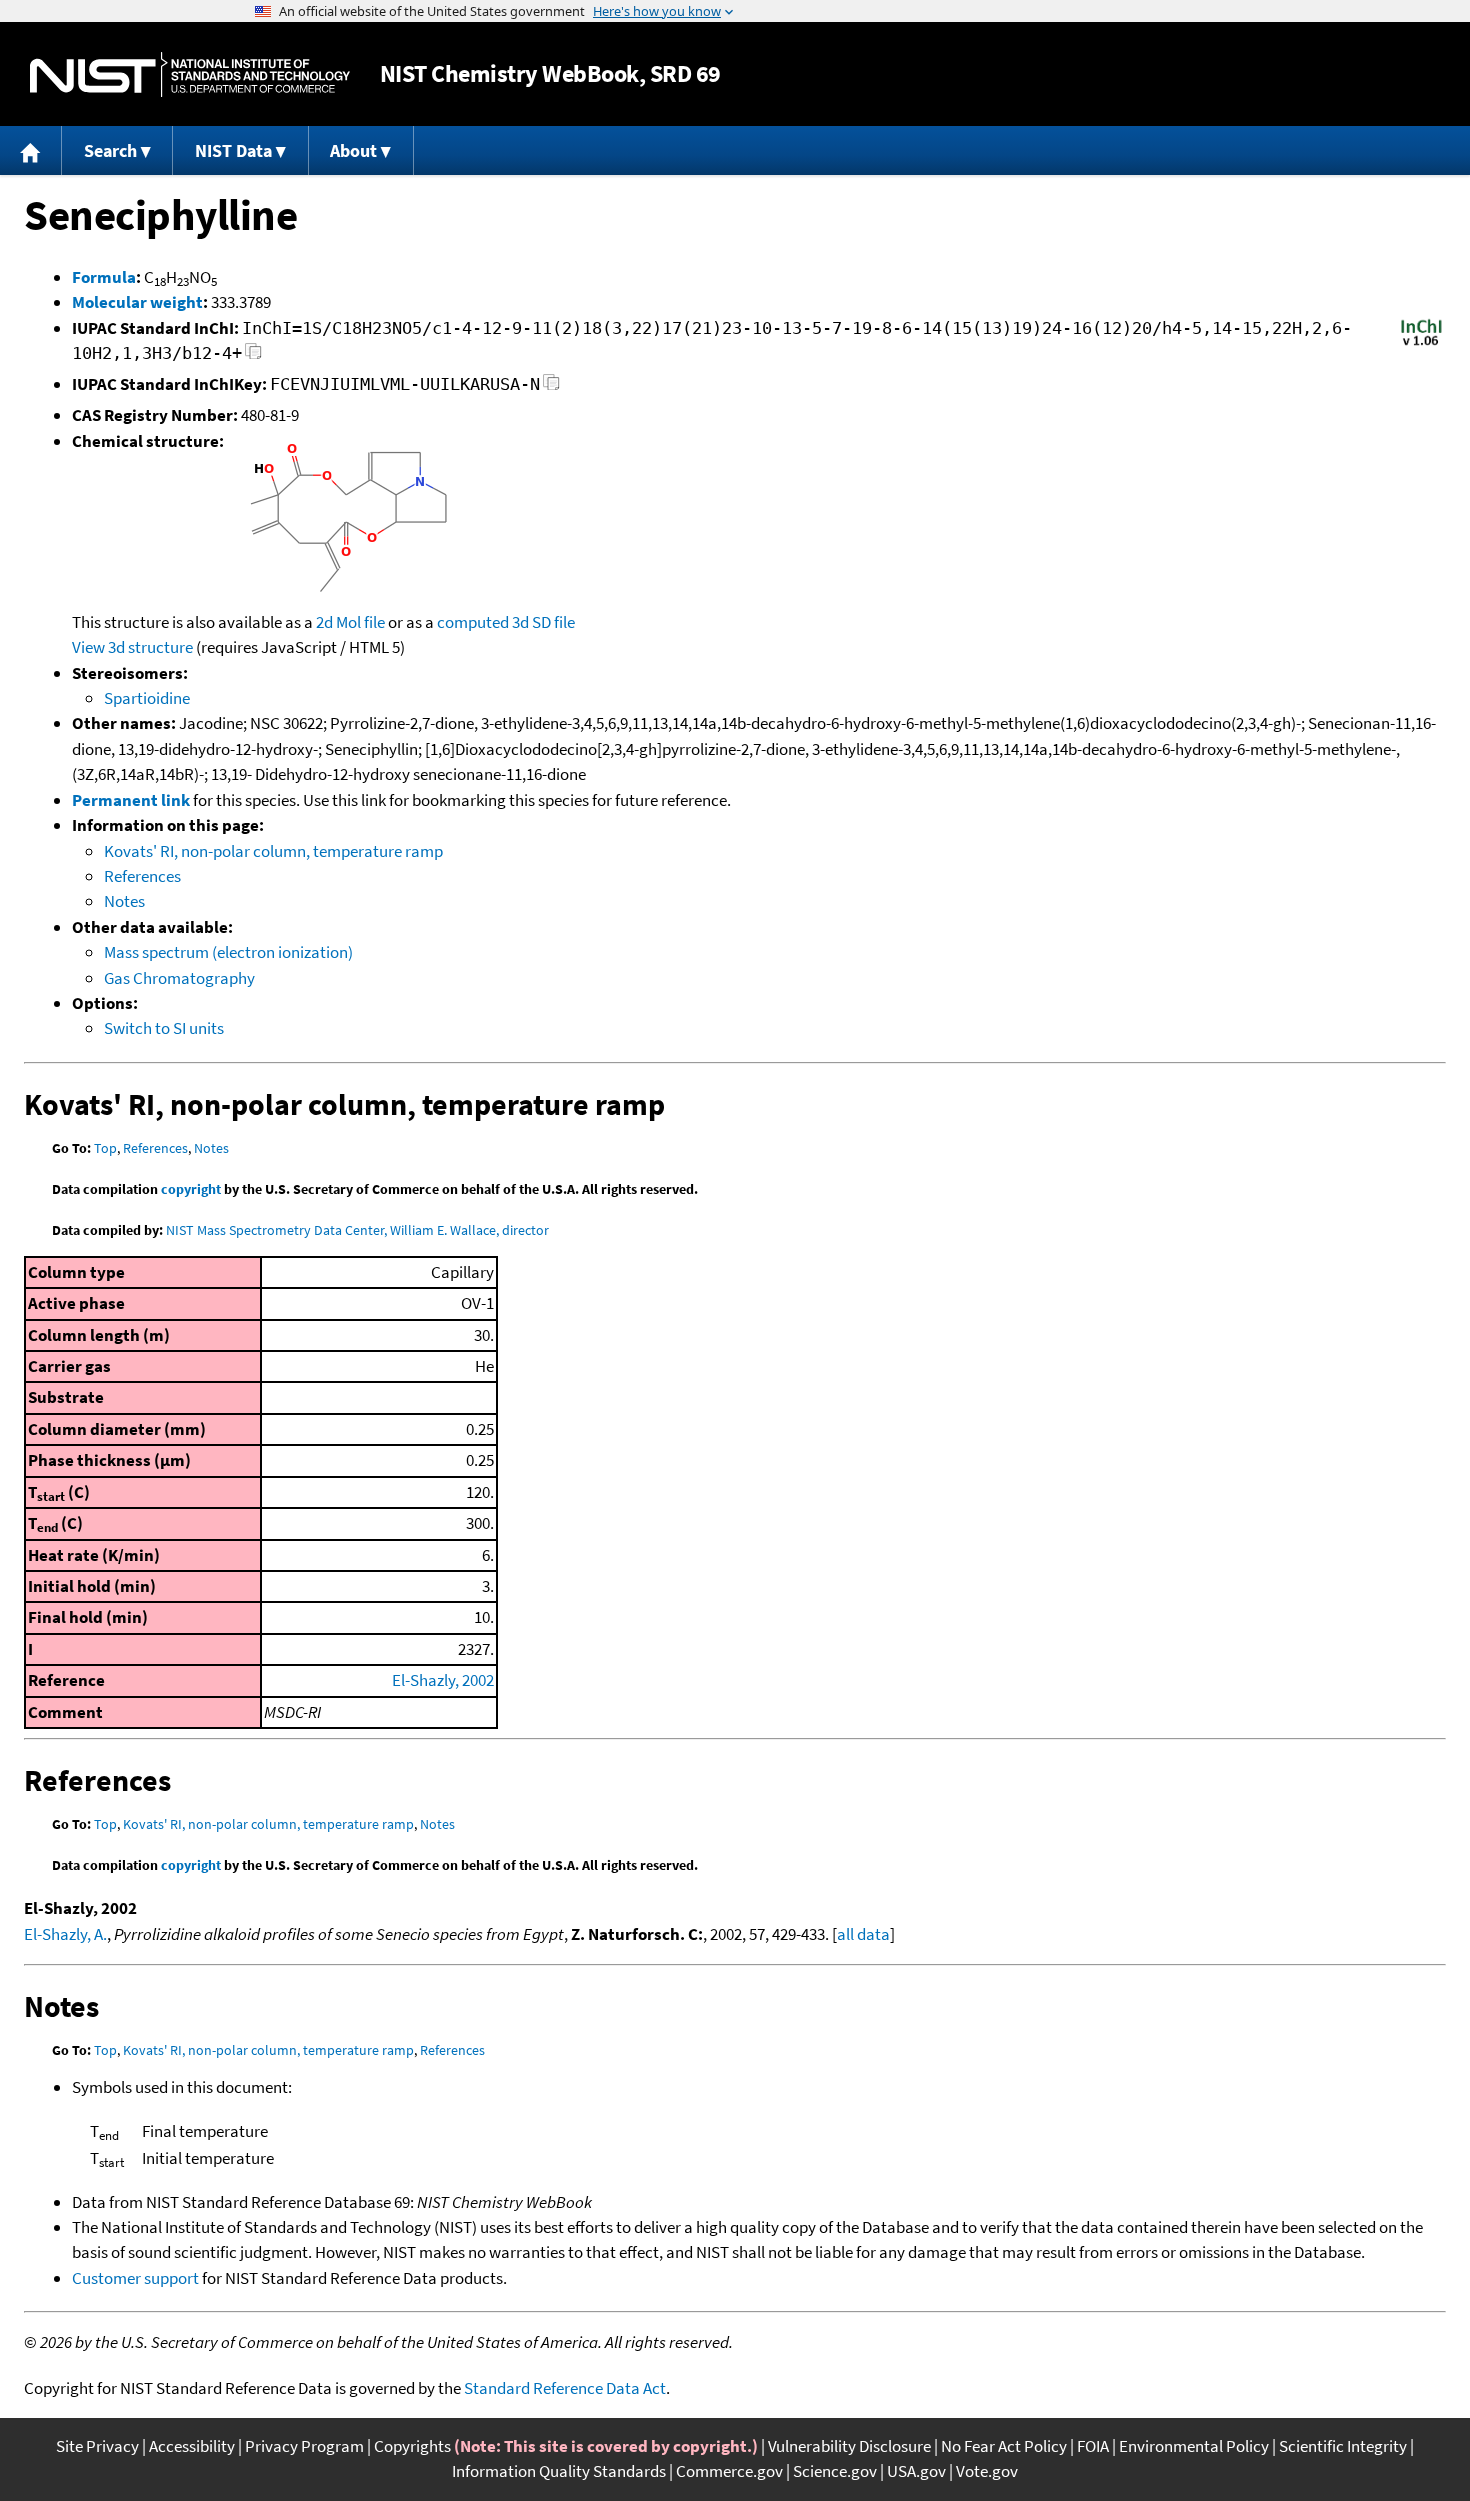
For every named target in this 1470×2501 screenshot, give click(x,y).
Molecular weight (137, 302)
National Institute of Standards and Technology (190, 74)
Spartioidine (147, 698)
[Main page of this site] (31, 150)
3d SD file (543, 622)
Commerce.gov (729, 2471)
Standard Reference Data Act (565, 2388)
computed (473, 622)
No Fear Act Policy (1004, 2446)
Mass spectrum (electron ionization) (228, 952)
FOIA (1093, 2446)
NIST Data (233, 150)
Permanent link (131, 800)
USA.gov (916, 2471)
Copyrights (412, 2446)
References (142, 876)
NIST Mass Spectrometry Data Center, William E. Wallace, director (357, 1230)
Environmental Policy (1194, 2446)
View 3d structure (132, 647)
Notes (124, 901)
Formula (104, 277)
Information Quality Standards (559, 2471)
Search (110, 150)
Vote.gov (987, 2471)
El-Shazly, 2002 (443, 1680)
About (353, 150)
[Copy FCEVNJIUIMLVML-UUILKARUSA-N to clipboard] (551, 387)
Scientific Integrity (1343, 2446)
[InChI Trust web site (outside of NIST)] (1421, 344)
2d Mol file (350, 622)
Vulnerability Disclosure (849, 2446)
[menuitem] (31, 150)
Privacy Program (304, 2446)
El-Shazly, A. (65, 1934)
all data (863, 1934)
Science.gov (835, 2471)
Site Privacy (97, 2446)
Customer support (135, 2278)
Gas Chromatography (179, 978)
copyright (191, 1189)
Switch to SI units (164, 1028)
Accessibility (192, 2446)
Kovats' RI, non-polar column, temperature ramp (273, 851)
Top (105, 1148)
